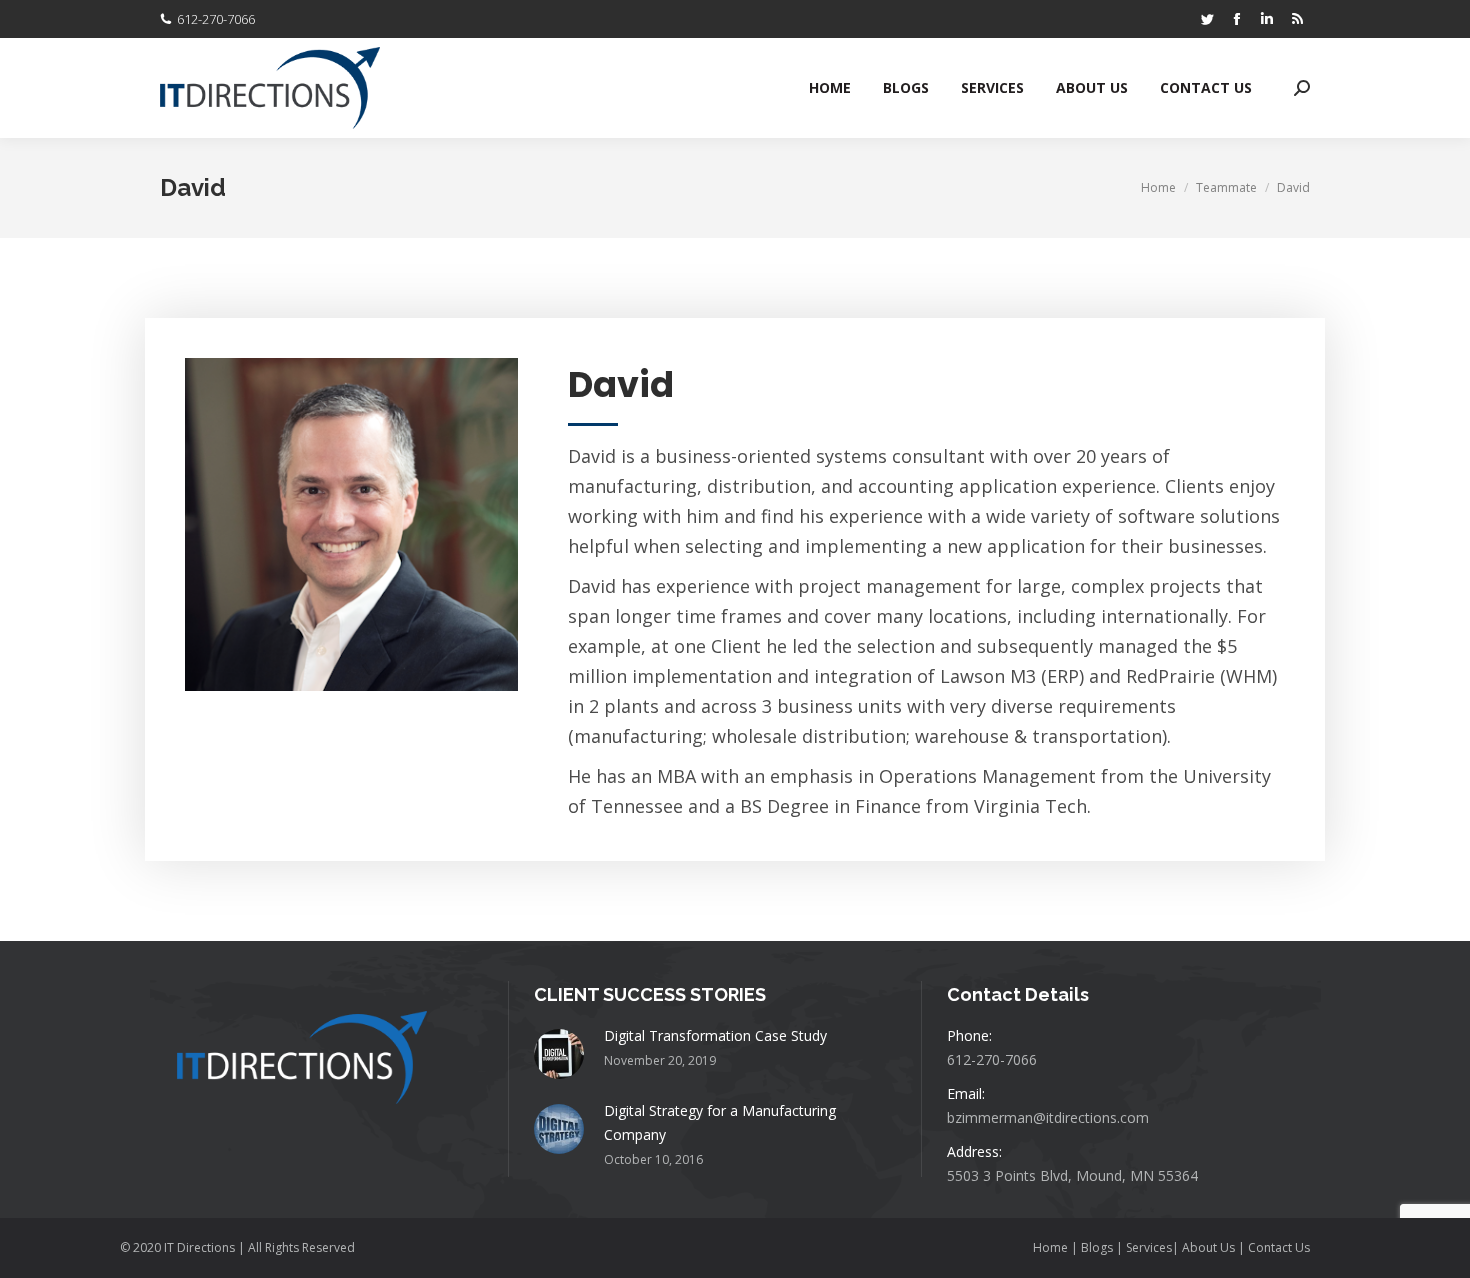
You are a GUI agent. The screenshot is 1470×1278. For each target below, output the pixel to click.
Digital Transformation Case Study (715, 1035)
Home (1052, 1247)
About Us (1208, 1247)
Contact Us (1279, 1247)
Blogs (1097, 1247)
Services (1149, 1247)
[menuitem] (830, 88)
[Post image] (559, 1054)
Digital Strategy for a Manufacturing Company (720, 1122)
